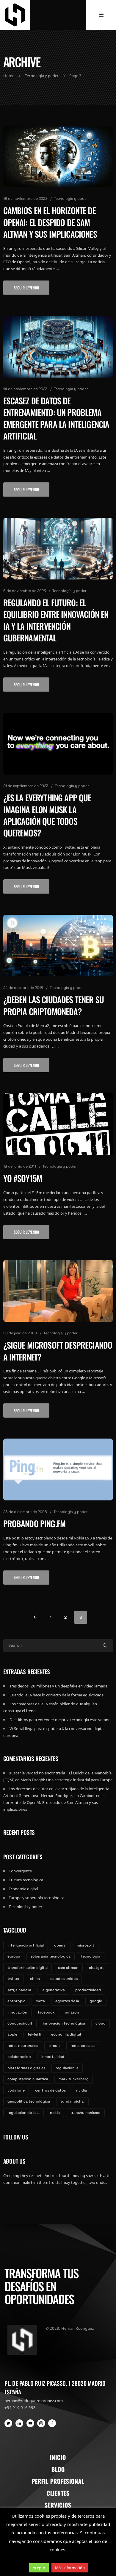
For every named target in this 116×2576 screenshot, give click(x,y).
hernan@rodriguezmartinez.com (34, 2401)
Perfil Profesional (58, 2481)
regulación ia (67, 2068)
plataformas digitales (26, 2068)
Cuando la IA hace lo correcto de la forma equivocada (57, 1695)
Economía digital (23, 1889)
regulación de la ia (23, 2113)
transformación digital (28, 1968)
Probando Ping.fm (35, 1524)
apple (12, 2034)
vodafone (16, 2090)
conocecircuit (20, 2023)
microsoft (86, 1945)
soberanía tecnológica (51, 1956)
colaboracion (19, 2057)
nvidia (81, 2090)
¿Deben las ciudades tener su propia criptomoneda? (54, 1005)
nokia (55, 2113)
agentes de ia (67, 2001)
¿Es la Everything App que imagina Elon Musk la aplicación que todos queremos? (47, 815)
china (35, 1979)
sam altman (68, 1968)
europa (14, 1956)
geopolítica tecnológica (29, 2101)
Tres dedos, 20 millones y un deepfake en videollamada (58, 1686)
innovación (17, 2012)
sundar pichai (72, 2101)
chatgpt (96, 1968)
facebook (46, 2012)
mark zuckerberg (74, 2079)
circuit (54, 2046)
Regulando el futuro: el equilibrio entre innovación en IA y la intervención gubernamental (56, 620)
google (96, 2001)
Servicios (58, 2505)
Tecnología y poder (71, 199)
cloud (101, 2023)
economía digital (66, 2034)
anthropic (16, 2001)
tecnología (91, 1956)
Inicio (58, 2457)
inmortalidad (53, 2057)
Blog (58, 2469)
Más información (70, 2568)
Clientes (58, 2493)
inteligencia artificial (26, 1945)
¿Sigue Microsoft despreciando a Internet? (58, 1351)
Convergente (20, 1871)
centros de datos (50, 2090)
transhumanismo (85, 2113)
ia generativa (53, 1990)
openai (60, 1945)
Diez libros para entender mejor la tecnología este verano (60, 1720)
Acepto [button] (39, 2568)
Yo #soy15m (23, 1178)
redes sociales (83, 2046)
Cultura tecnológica (26, 1880)
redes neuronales (23, 2046)
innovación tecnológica (64, 2023)
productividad (88, 1990)
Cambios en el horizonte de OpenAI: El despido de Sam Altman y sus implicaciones (50, 222)
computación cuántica (28, 2079)
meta (40, 2001)
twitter (14, 1979)
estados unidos (64, 1979)
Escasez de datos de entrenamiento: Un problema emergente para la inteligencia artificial (56, 418)
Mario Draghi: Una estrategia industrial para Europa (66, 1780)
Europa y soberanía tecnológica (36, 1898)
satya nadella (19, 1990)
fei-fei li (34, 2034)
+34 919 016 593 (20, 2407)
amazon (72, 2012)
